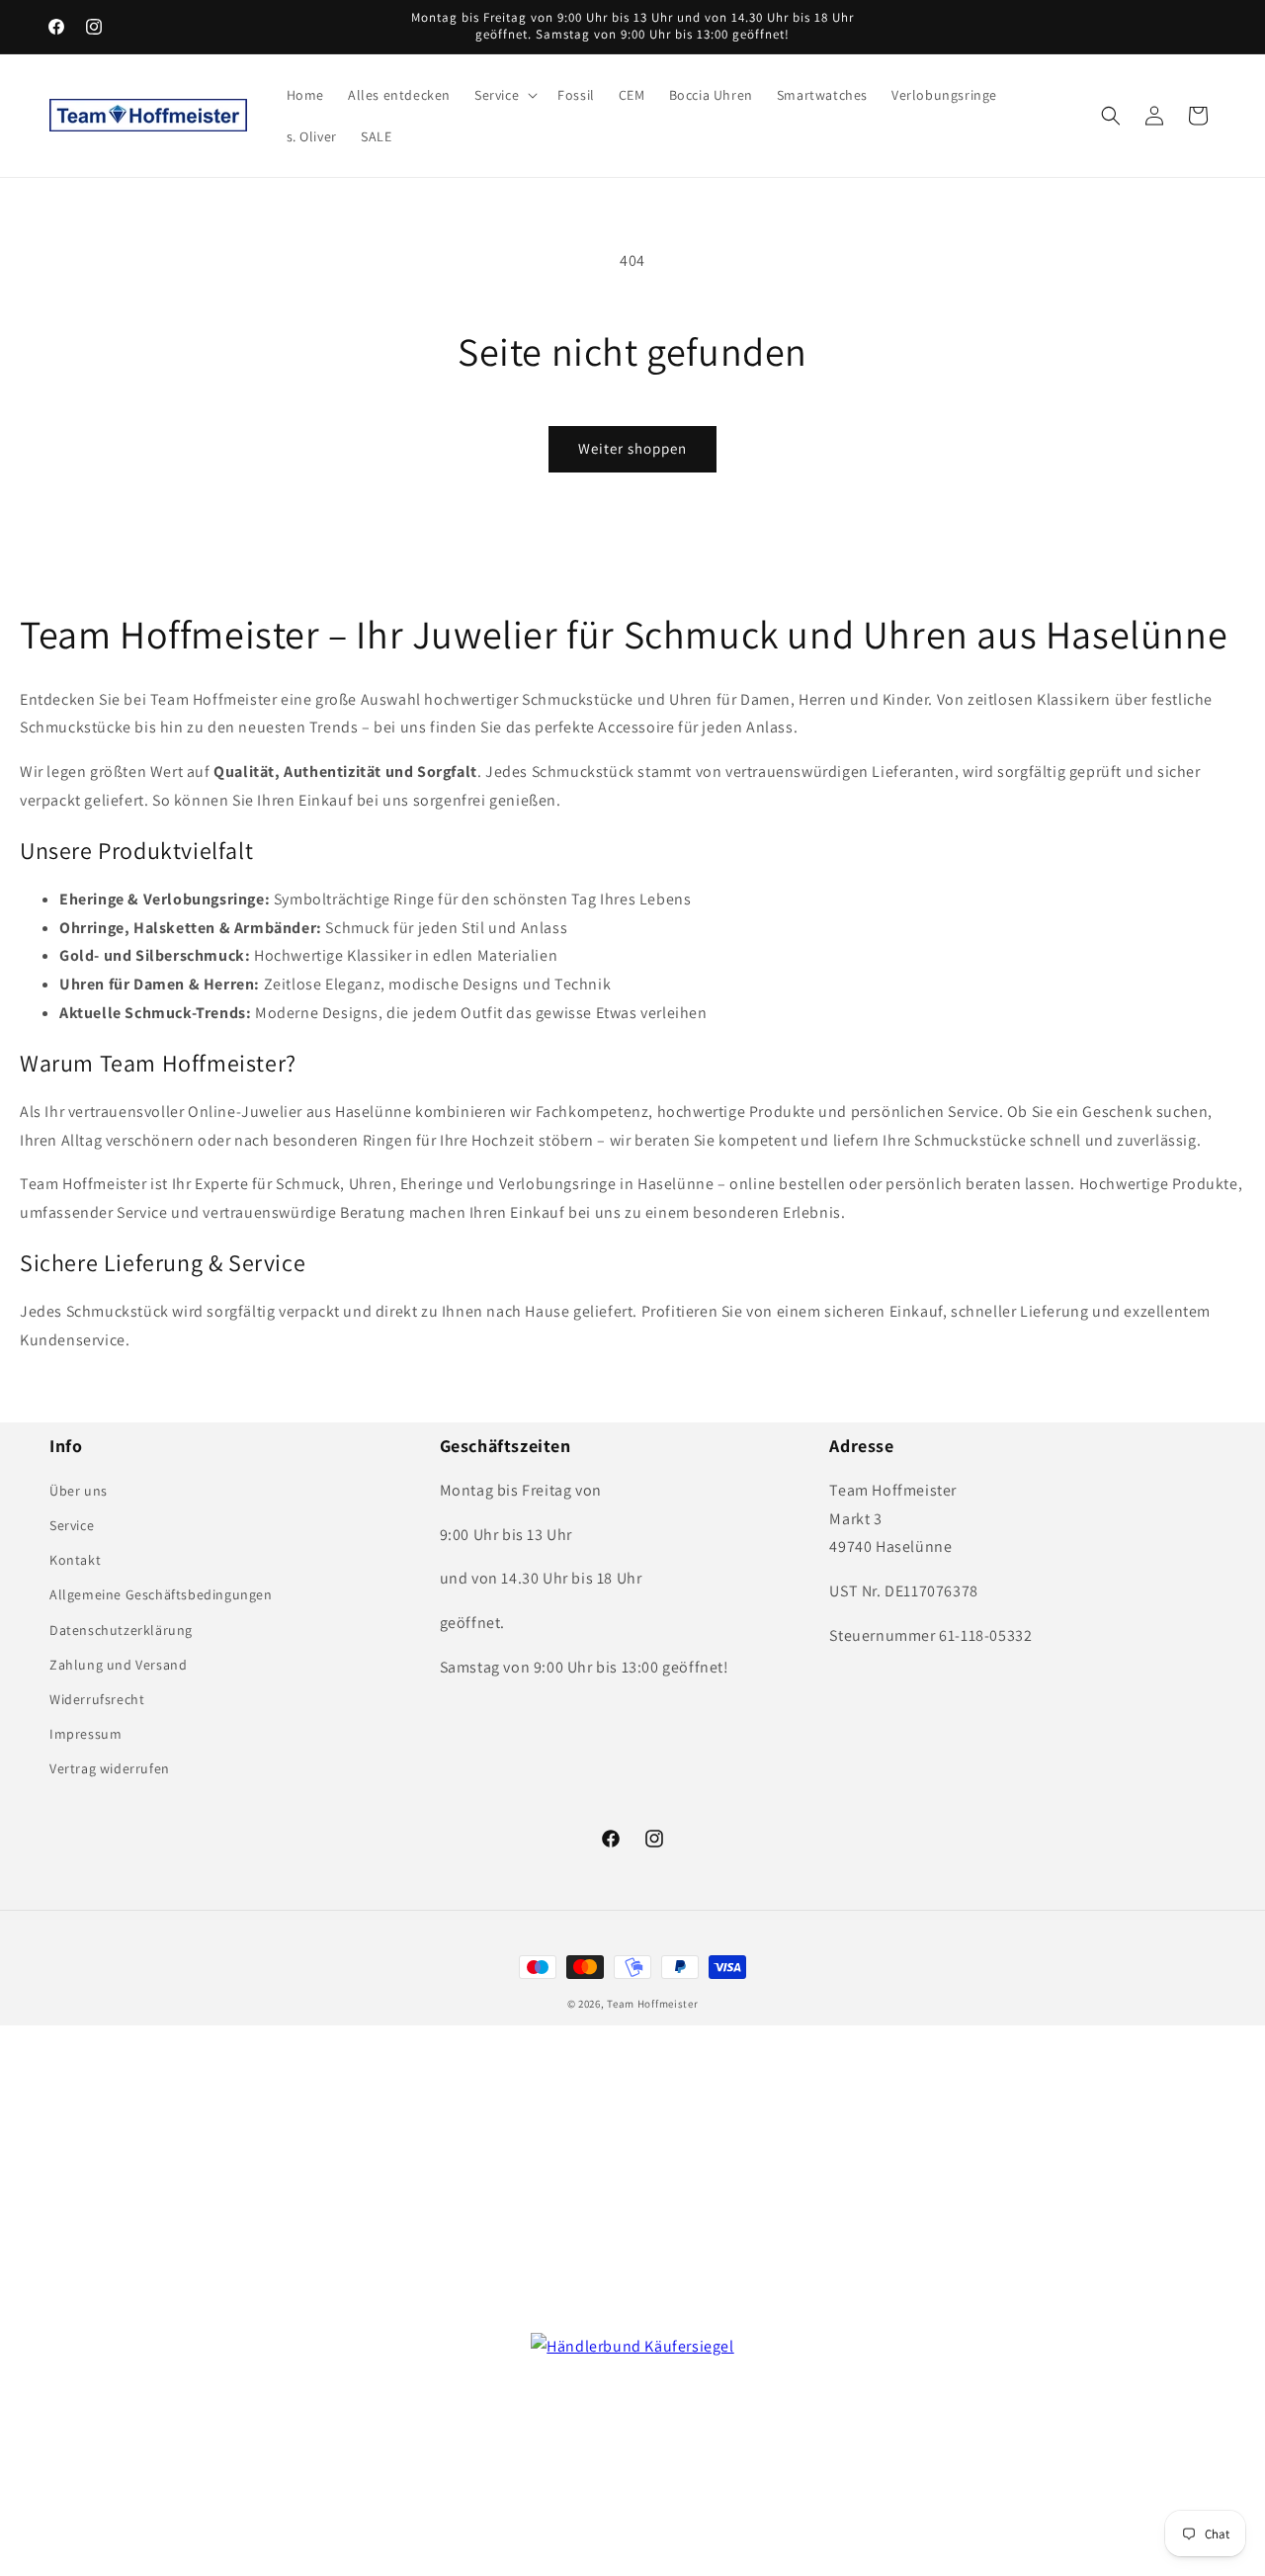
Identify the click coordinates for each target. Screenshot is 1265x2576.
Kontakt (75, 1560)
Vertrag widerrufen (110, 1768)
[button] (504, 95)
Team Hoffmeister (652, 2004)
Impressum (85, 1734)
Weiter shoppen (632, 448)
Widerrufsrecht (97, 1699)
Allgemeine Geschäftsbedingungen (161, 1594)
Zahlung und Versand (118, 1665)
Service (72, 1525)
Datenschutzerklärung (121, 1630)
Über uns (79, 1491)
